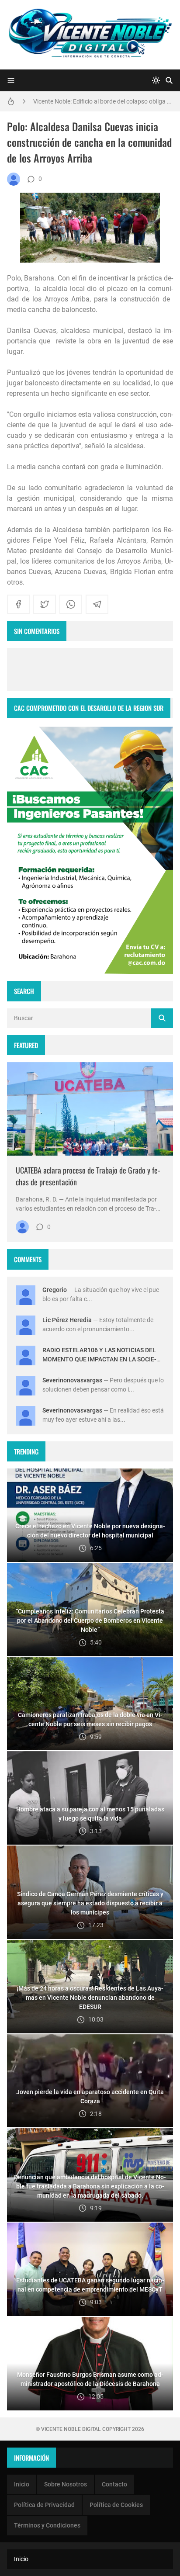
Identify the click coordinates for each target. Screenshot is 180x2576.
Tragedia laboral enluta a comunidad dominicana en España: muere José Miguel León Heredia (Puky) (103, 101)
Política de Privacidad (44, 2505)
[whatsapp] (71, 604)
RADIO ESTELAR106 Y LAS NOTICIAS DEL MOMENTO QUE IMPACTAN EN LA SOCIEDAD (99, 1359)
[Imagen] (90, 1109)
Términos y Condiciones (47, 2525)
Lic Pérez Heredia (67, 1320)
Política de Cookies (116, 2505)
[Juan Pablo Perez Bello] (14, 179)
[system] (156, 80)
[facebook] (18, 604)
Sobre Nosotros (66, 2484)
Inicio (22, 2484)
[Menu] (11, 80)
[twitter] (45, 604)
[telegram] (97, 604)
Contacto (114, 2484)
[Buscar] (169, 80)
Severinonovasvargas (72, 1380)
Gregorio (55, 1290)
